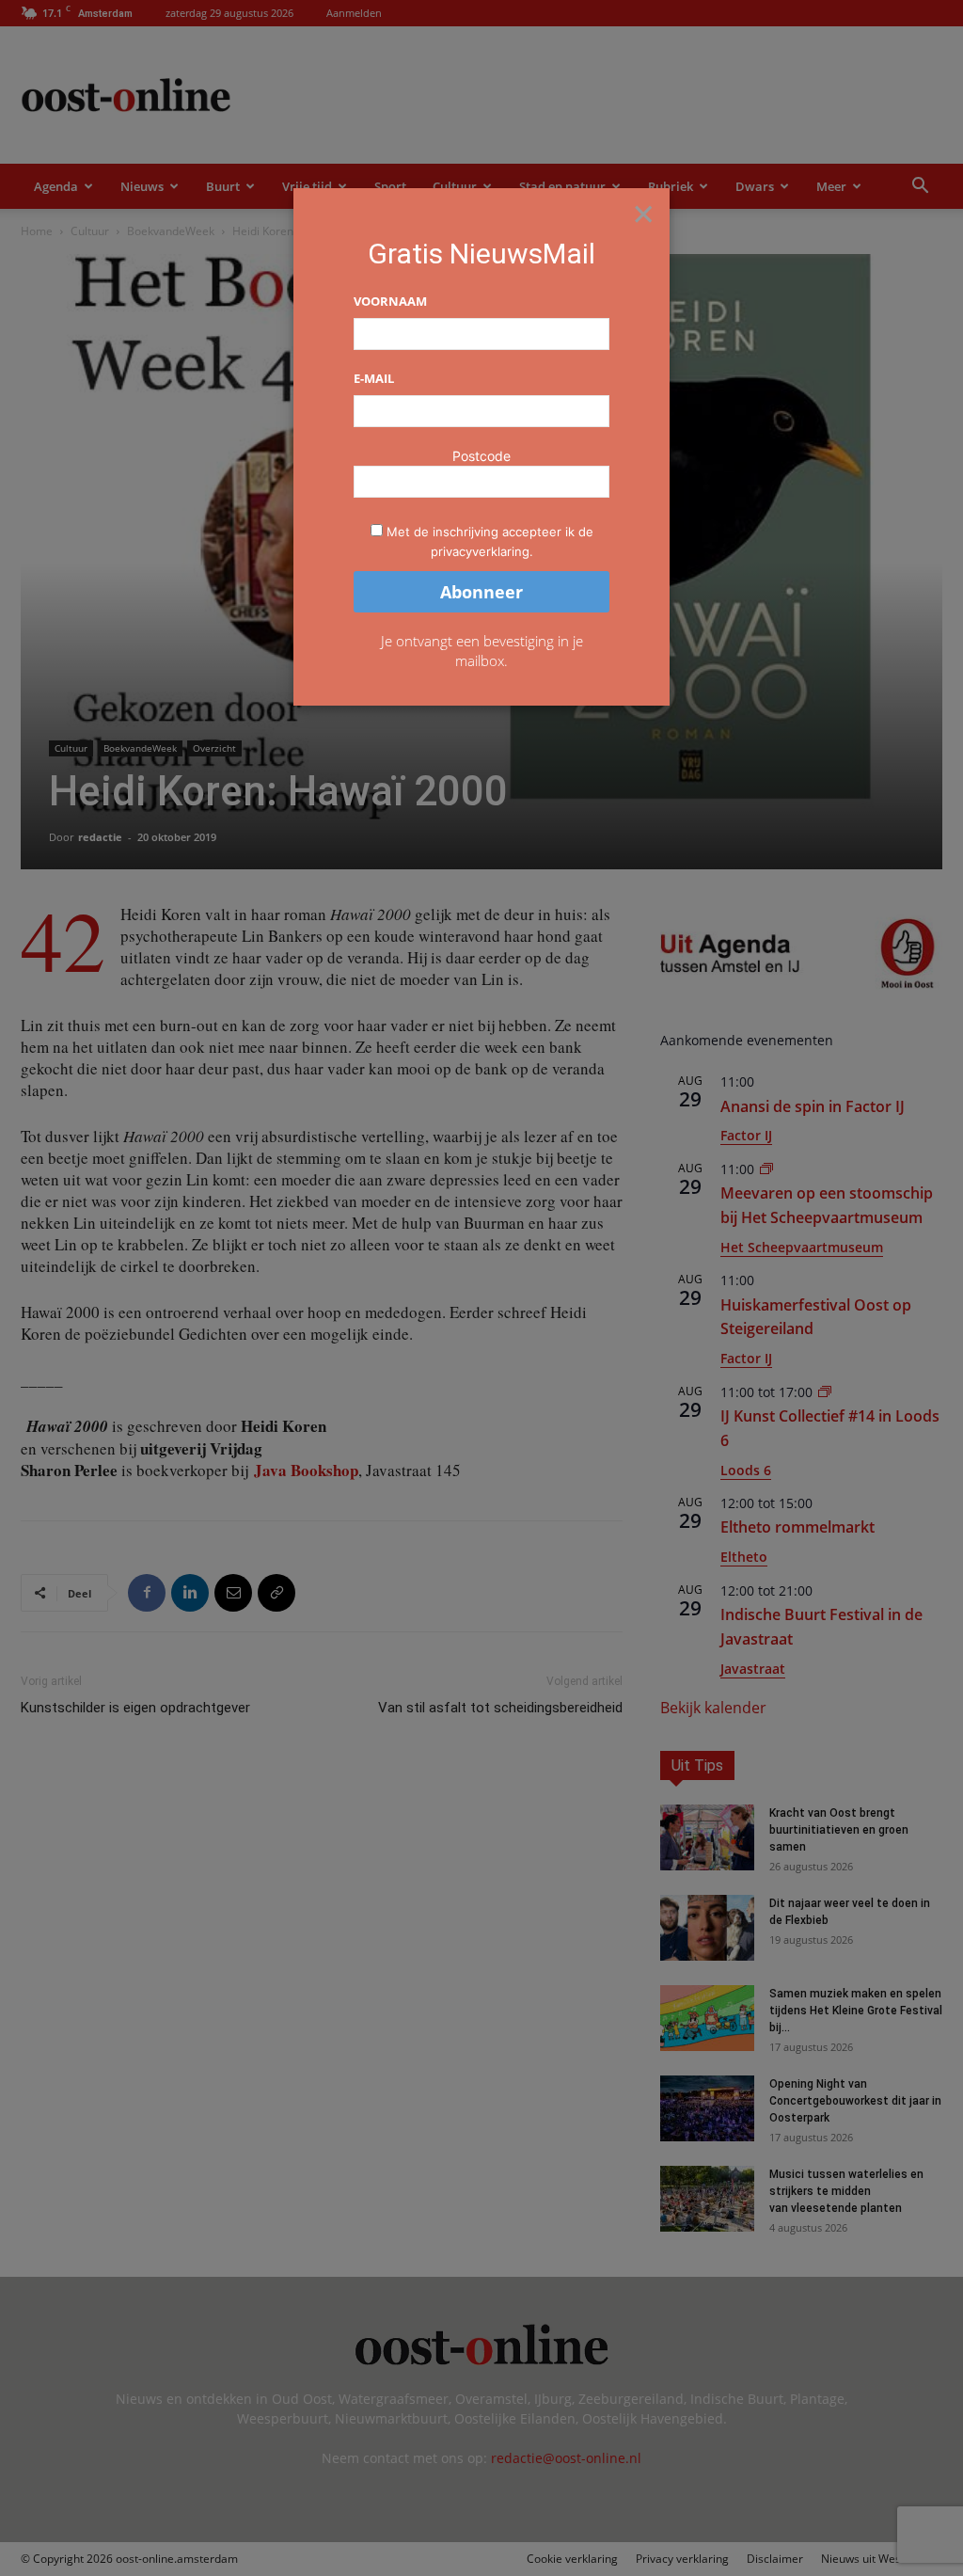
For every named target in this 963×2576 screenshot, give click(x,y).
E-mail (374, 378)
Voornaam (390, 301)
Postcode (481, 456)
